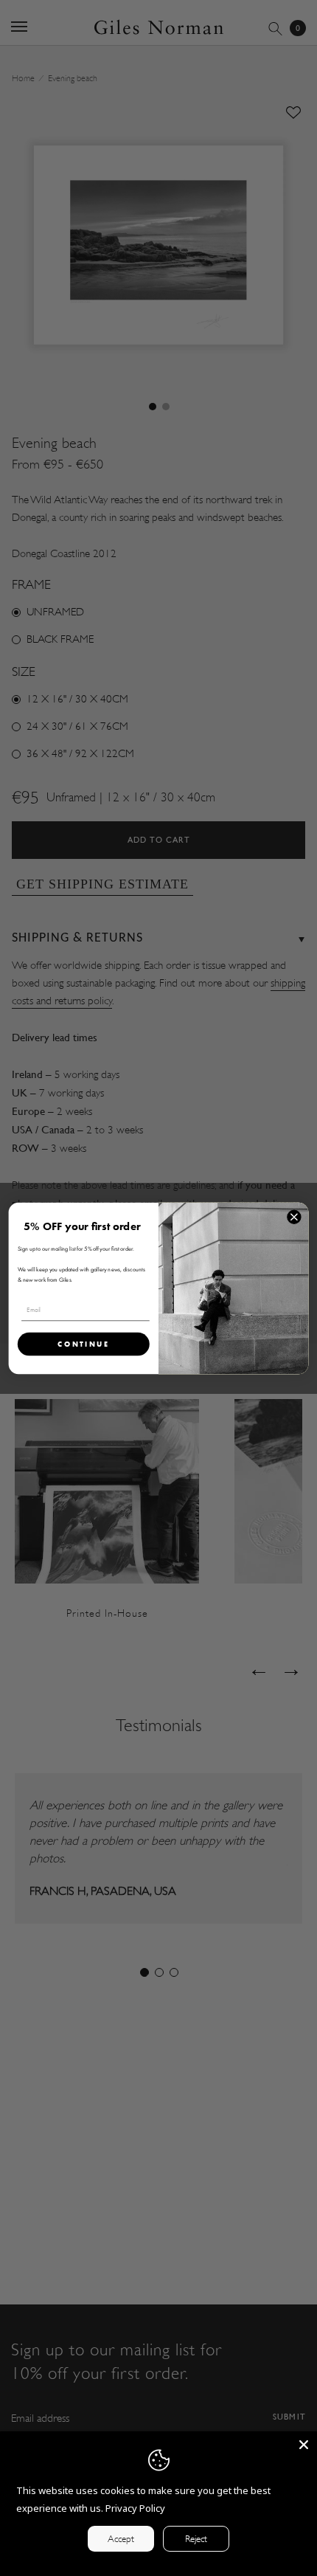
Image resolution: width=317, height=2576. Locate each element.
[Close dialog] (294, 1217)
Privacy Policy (135, 2508)
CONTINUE (84, 1343)
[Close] (304, 2445)
